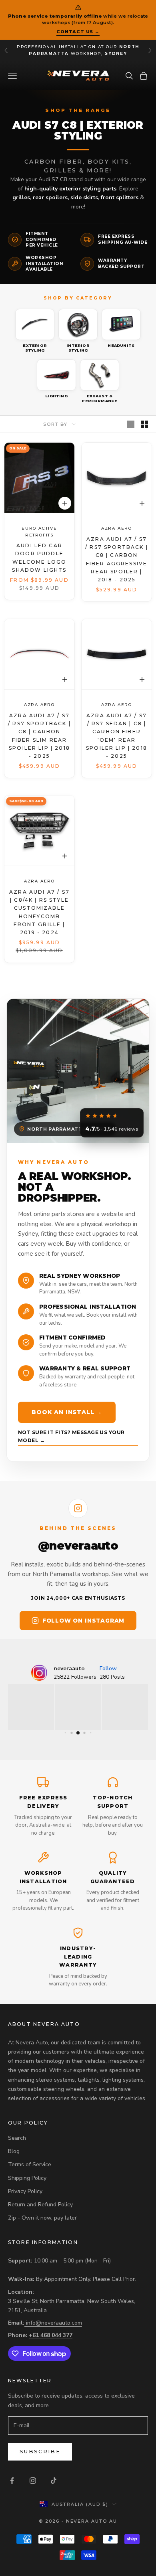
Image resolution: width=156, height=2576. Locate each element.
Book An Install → (67, 1412)
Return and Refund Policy (40, 2205)
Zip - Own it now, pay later (42, 2218)
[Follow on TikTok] (54, 2481)
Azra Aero (117, 528)
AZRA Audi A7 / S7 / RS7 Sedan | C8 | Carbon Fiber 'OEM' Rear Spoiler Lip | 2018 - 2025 (117, 736)
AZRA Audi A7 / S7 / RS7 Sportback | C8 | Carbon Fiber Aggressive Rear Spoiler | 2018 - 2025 (117, 559)
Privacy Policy (25, 2191)
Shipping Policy (27, 2178)
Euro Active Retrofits (39, 532)
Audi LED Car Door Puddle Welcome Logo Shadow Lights (39, 558)
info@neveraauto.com (54, 2323)
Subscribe (40, 2451)
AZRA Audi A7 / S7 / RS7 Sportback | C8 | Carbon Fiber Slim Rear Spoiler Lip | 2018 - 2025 (39, 736)
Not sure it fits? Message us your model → (71, 1436)
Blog (14, 2151)
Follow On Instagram (83, 1621)
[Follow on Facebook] (12, 2481)
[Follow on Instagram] (33, 2481)
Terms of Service (30, 2164)
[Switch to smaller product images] (144, 424)
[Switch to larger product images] (131, 424)
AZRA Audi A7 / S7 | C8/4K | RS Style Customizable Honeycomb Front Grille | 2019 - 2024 (39, 912)
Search (17, 2138)
